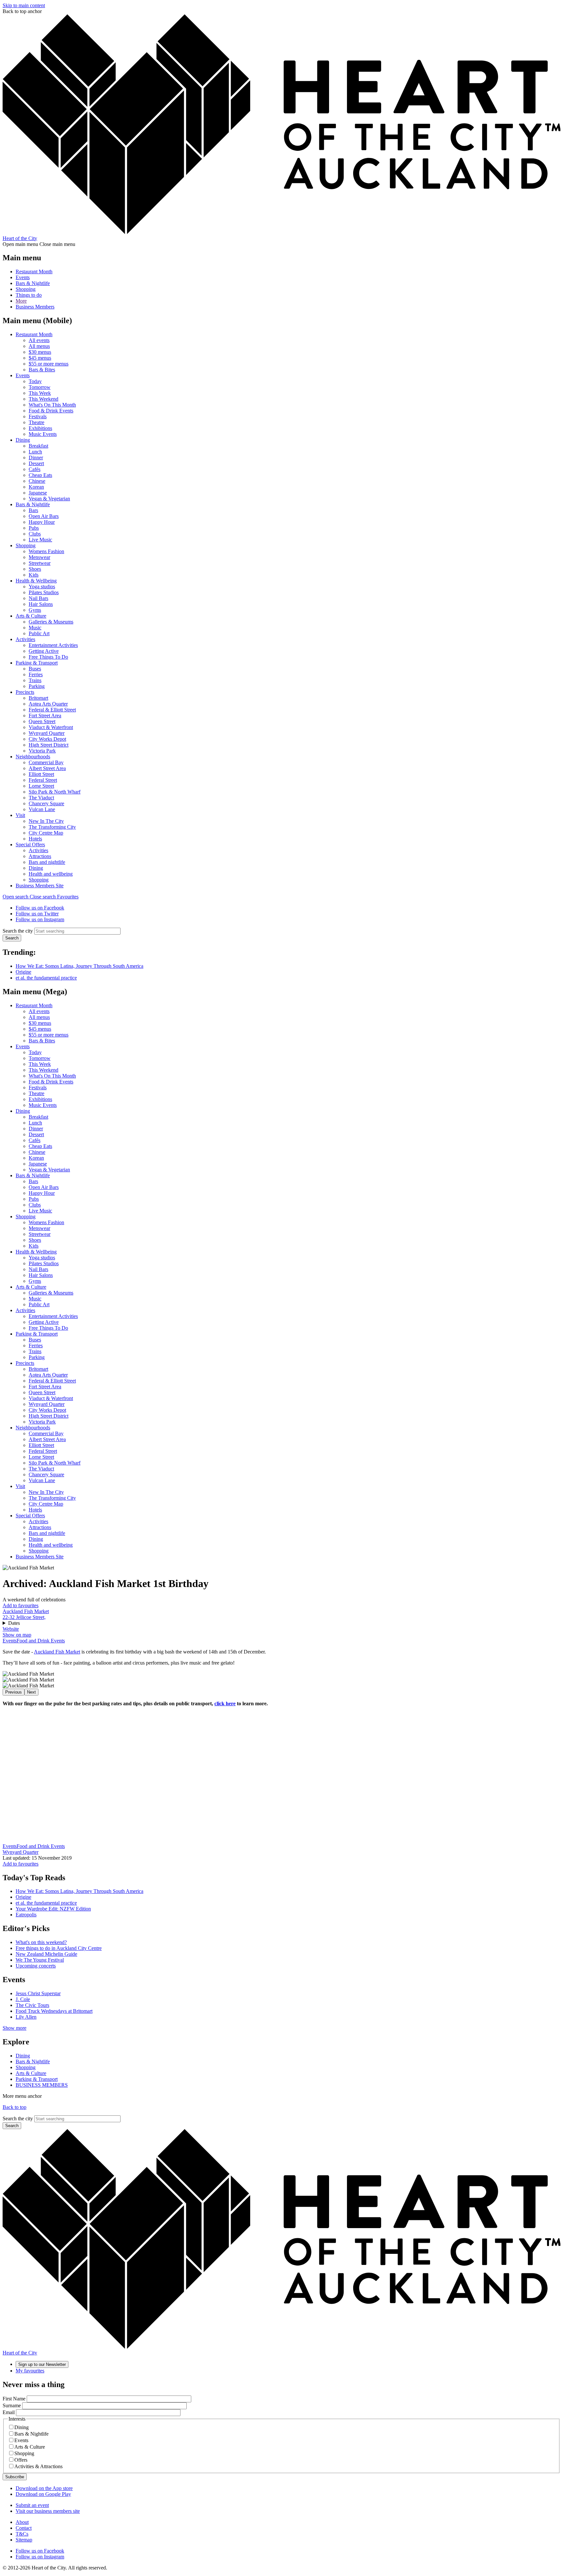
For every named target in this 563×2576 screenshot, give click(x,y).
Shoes (35, 569)
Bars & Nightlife (33, 283)
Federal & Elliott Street (52, 710)
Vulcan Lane (42, 809)
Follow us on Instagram (40, 919)
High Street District (49, 745)
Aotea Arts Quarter (48, 704)
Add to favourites (21, 1605)
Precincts (25, 692)
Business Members (35, 307)
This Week (40, 393)
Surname (12, 2405)
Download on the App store (44, 2488)
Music (35, 628)
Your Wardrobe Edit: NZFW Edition (53, 1909)
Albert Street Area (47, 768)
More (21, 301)
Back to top (14, 2107)
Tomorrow (40, 387)
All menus (39, 346)
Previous (14, 1692)
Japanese (38, 493)
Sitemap (24, 2540)
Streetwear (40, 563)
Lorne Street (41, 786)
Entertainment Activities (53, 645)
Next (31, 1692)
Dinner (36, 458)
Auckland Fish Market (26, 1611)
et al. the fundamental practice (46, 978)
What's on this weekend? (41, 1942)
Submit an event (32, 2505)
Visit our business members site (48, 2511)
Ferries (36, 674)
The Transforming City (52, 827)
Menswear (39, 557)
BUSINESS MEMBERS (42, 2085)
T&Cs (22, 2534)
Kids (34, 575)
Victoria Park (42, 751)
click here (225, 1703)
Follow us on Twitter (37, 914)
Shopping (26, 289)
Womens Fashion (46, 551)
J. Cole (23, 1999)
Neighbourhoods (33, 757)
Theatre (36, 422)
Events (23, 277)
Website (11, 1629)
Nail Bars (38, 598)
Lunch (35, 452)
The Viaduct (41, 798)
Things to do (29, 295)
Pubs (34, 528)
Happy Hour (42, 522)
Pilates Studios (44, 592)
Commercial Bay (46, 762)
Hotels (35, 839)
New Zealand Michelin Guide (46, 1954)
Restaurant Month (34, 272)
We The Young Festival (40, 1960)
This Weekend (43, 399)
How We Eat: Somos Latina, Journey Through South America (79, 966)
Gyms (35, 610)
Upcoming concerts (36, 1966)
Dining (23, 440)
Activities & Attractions (38, 2466)
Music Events (43, 434)
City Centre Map (46, 833)
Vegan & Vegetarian (49, 499)
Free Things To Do (48, 657)
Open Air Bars (44, 516)
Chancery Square (46, 803)
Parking (37, 686)
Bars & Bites (42, 370)
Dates (14, 1623)
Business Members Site (40, 886)
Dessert (36, 463)
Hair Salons (41, 604)
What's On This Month (52, 405)
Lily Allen (26, 2017)
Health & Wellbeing (36, 581)
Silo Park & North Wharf (55, 792)
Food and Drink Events (41, 1641)
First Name (14, 2399)
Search (12, 938)
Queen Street (42, 721)
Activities (25, 639)
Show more (14, 2028)
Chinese (37, 481)
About (22, 2522)
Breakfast (38, 446)
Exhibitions (40, 428)
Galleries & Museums (51, 622)
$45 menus (40, 358)
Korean (36, 487)
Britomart (38, 698)
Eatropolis (26, 1915)
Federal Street (43, 780)
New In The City (46, 821)
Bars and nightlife (47, 862)
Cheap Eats (40, 475)
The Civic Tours (32, 2005)
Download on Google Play (43, 2494)
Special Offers (30, 844)
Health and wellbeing (51, 874)
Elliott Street (41, 774)
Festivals (38, 416)
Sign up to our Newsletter (42, 2364)
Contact (24, 2528)
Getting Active (44, 651)
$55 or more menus (49, 364)
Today (35, 381)
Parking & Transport (37, 663)
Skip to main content (24, 5)
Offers (21, 2460)
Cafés (35, 469)
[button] (30, 897)
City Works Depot (47, 739)
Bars (33, 510)
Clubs (35, 534)
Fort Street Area (45, 716)
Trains (35, 680)
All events (39, 340)
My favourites (30, 2371)
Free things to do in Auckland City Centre (59, 1948)
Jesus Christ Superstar (38, 1993)
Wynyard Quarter (47, 733)
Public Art (39, 633)
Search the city (18, 931)
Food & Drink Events (51, 411)
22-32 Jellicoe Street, (24, 1617)
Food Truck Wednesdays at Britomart (54, 2011)
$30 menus (40, 352)
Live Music (40, 540)
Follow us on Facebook (40, 908)
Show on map (17, 1635)
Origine (23, 972)
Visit (20, 815)
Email (9, 2412)
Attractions (40, 856)
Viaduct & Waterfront (51, 727)
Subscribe (15, 2477)
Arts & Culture (31, 616)
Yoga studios (42, 587)
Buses (35, 669)
